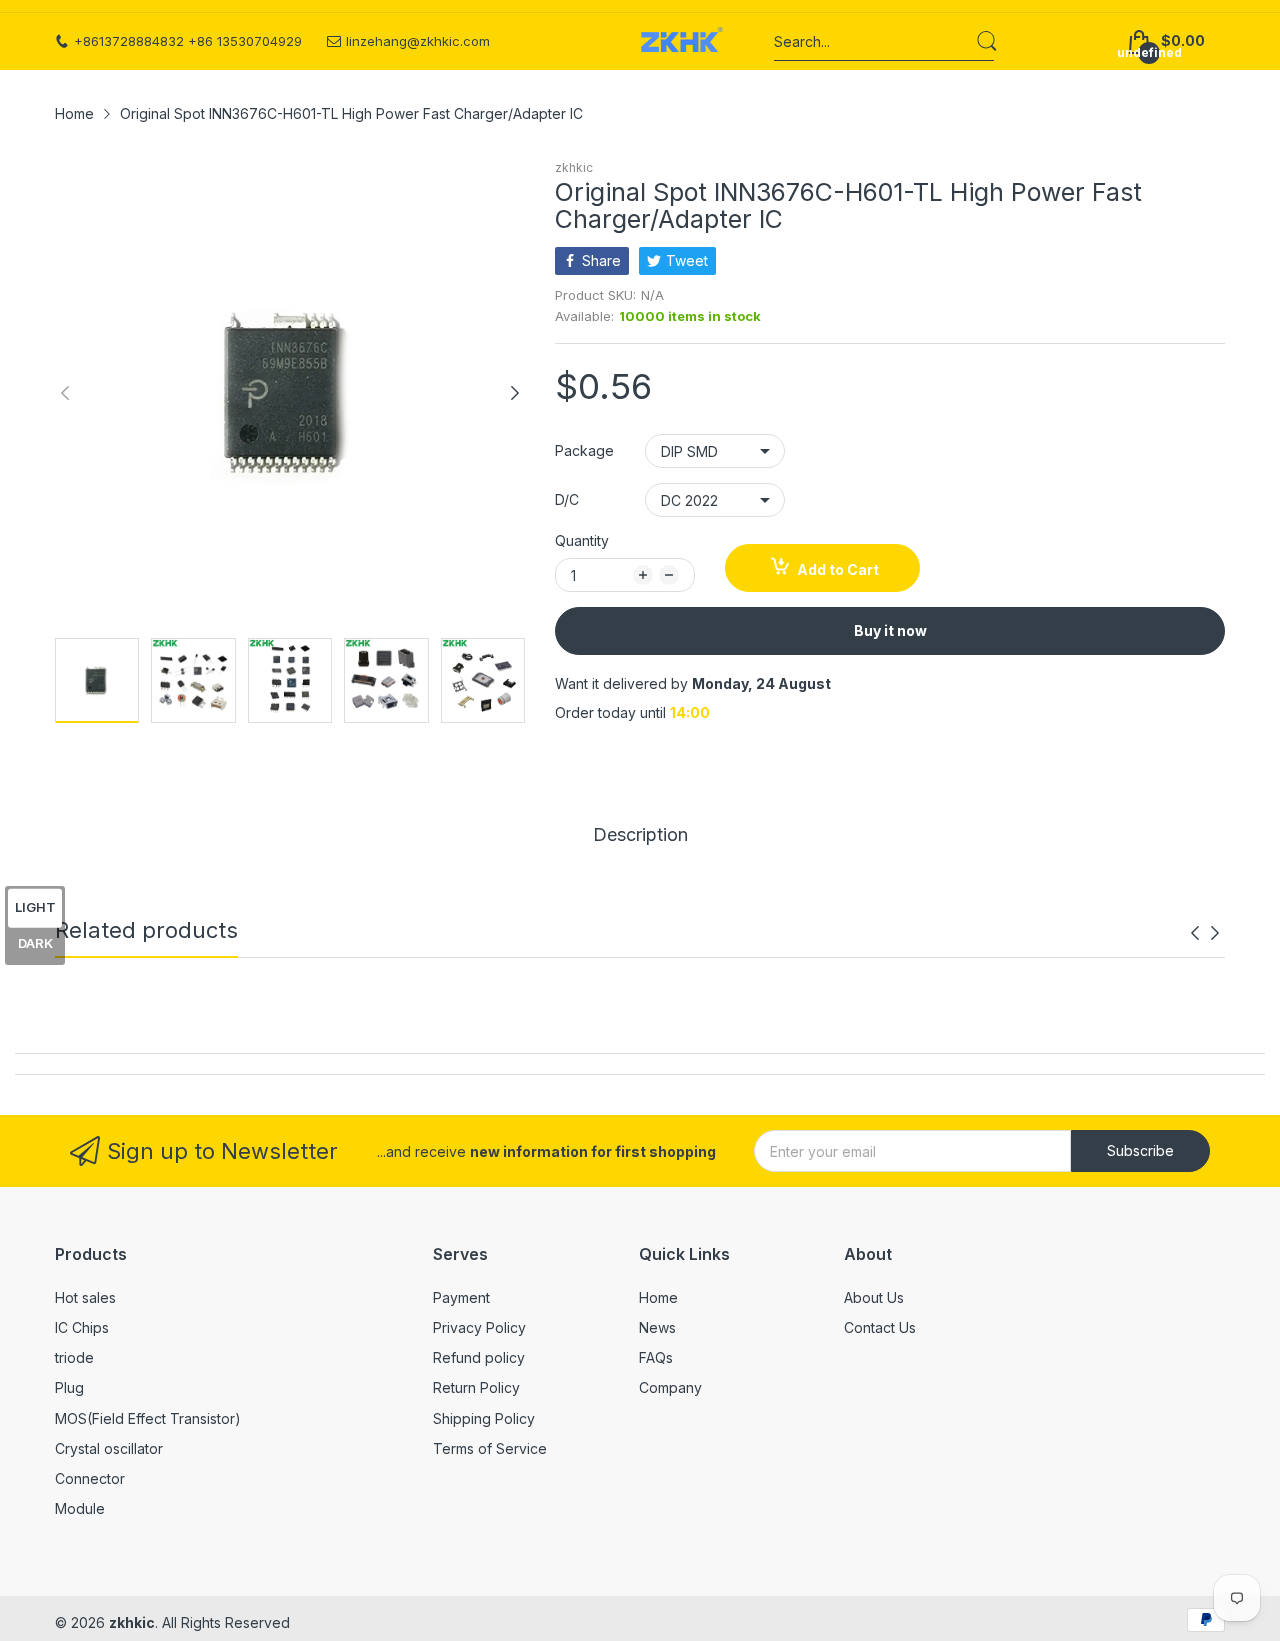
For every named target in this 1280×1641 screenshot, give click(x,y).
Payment (461, 1297)
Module (80, 1508)
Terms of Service (490, 1448)
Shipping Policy (484, 1418)
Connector (90, 1478)
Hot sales (85, 1297)
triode (74, 1357)
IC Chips (82, 1327)
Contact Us (880, 1327)
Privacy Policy (479, 1327)
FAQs (656, 1357)
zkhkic (574, 167)
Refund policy (479, 1357)
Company (670, 1387)
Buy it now (890, 630)
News (657, 1327)
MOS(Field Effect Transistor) (148, 1418)
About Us (874, 1297)
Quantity (582, 540)
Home (658, 1297)
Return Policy (476, 1387)
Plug (69, 1387)
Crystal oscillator (109, 1448)
